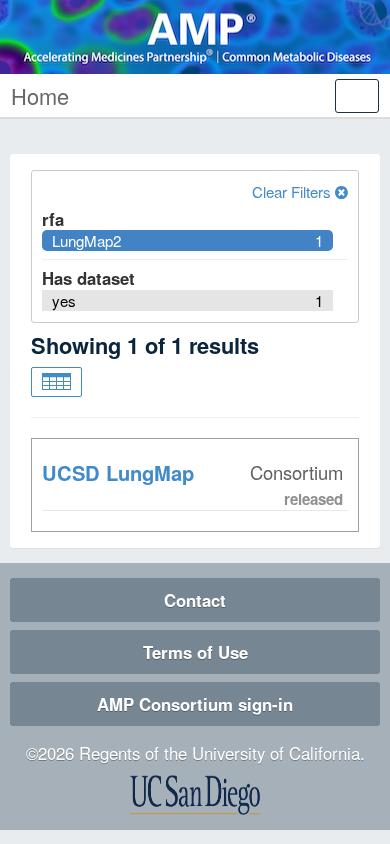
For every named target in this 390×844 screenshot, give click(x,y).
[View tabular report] (56, 382)
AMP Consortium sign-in (195, 704)
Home (40, 95)
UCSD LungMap (118, 472)
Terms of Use (195, 652)
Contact (195, 600)
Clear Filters (293, 191)
